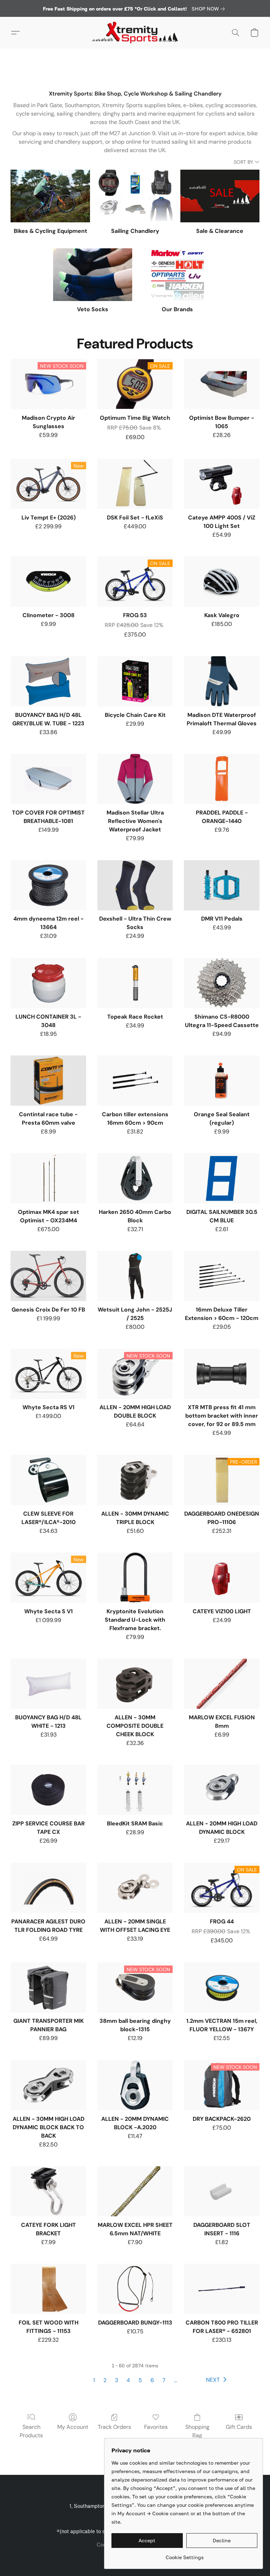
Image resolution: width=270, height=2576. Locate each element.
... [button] (176, 2380)
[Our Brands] (177, 275)
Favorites (156, 2427)
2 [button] (105, 2380)
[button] (135, 33)
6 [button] (152, 2380)
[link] (210, 9)
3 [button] (117, 2380)
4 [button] (128, 2380)
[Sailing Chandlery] (135, 196)
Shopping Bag (197, 2431)
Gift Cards (239, 2427)
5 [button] (140, 2380)
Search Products (31, 2431)
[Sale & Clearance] (220, 196)
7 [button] (164, 2380)
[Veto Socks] (93, 275)
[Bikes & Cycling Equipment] (50, 196)
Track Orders (114, 2427)
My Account (73, 2427)
